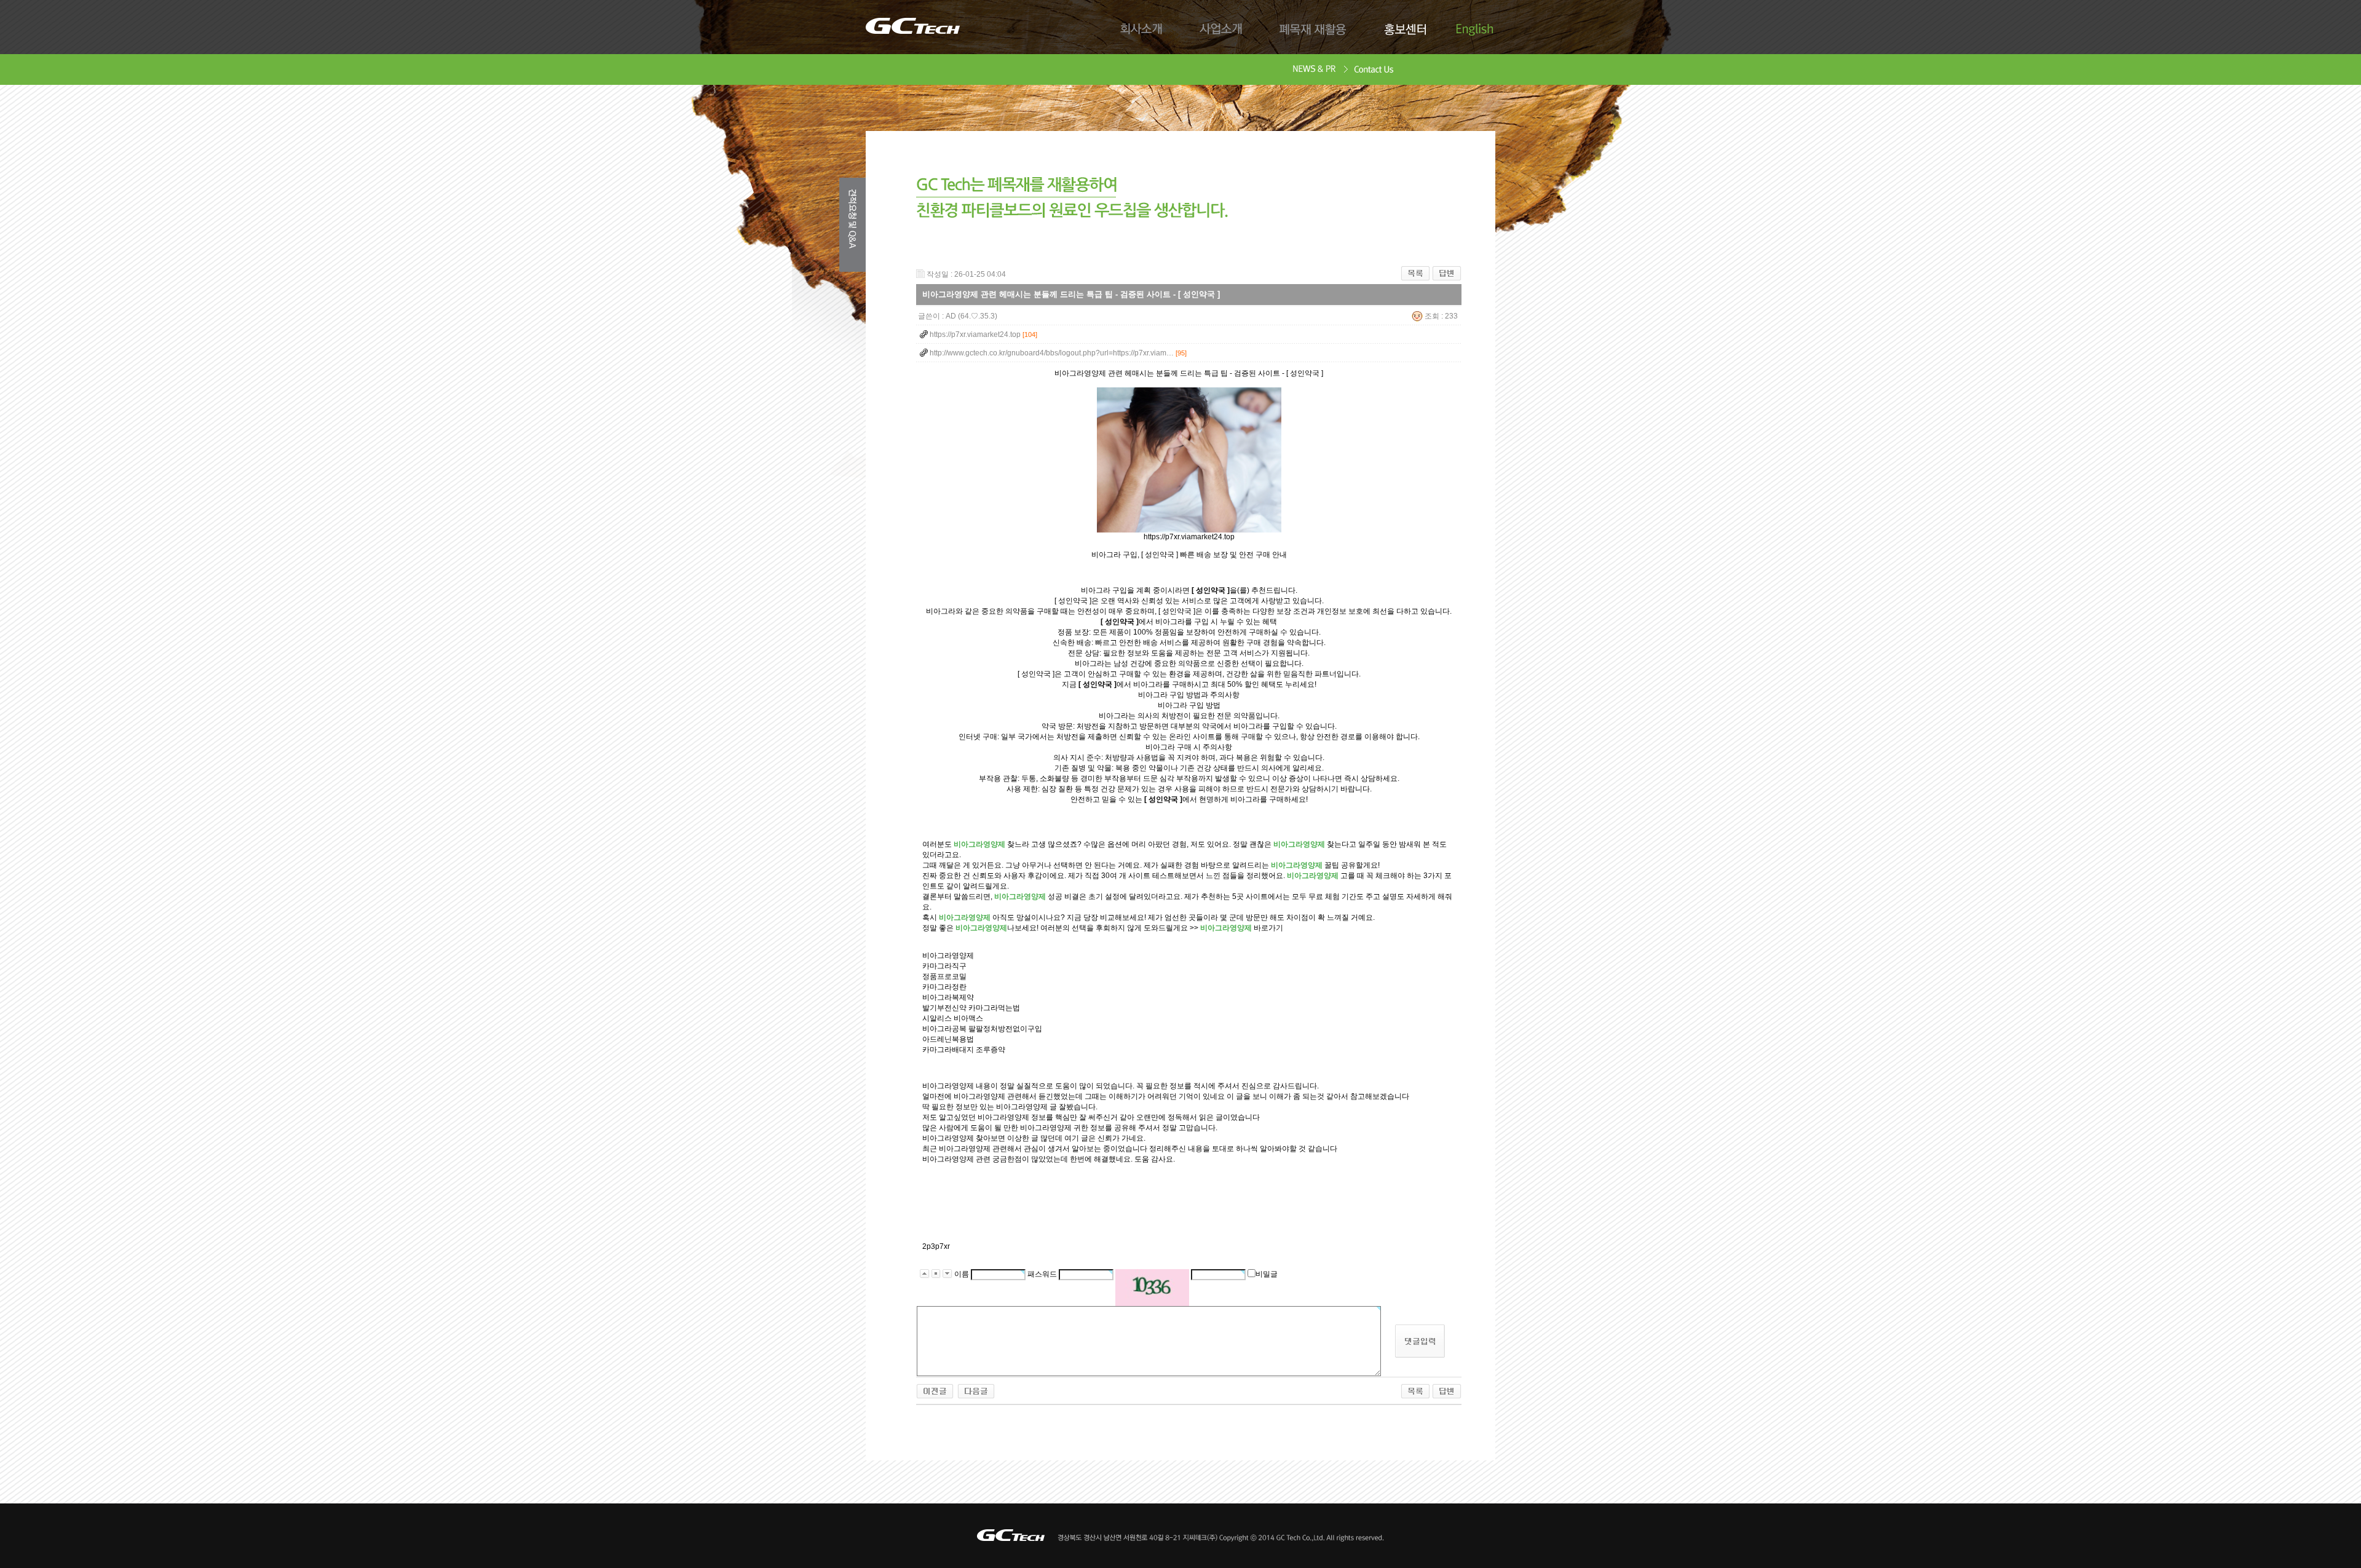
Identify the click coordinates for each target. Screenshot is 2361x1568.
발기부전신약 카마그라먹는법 (971, 1008)
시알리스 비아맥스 (953, 1018)
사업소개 (1221, 30)
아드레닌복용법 (948, 1039)
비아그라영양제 (948, 956)
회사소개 (1141, 30)
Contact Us (1374, 70)
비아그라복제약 (948, 997)
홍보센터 (1405, 30)
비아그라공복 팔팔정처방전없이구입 (982, 1029)
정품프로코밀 (944, 976)
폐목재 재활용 (1313, 30)
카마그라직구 (944, 966)
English (1475, 30)
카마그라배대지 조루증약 (964, 1050)
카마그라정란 (944, 987)
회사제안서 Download (1314, 70)
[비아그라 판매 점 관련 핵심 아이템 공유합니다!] (976, 1388)
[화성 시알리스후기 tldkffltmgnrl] (935, 1388)
